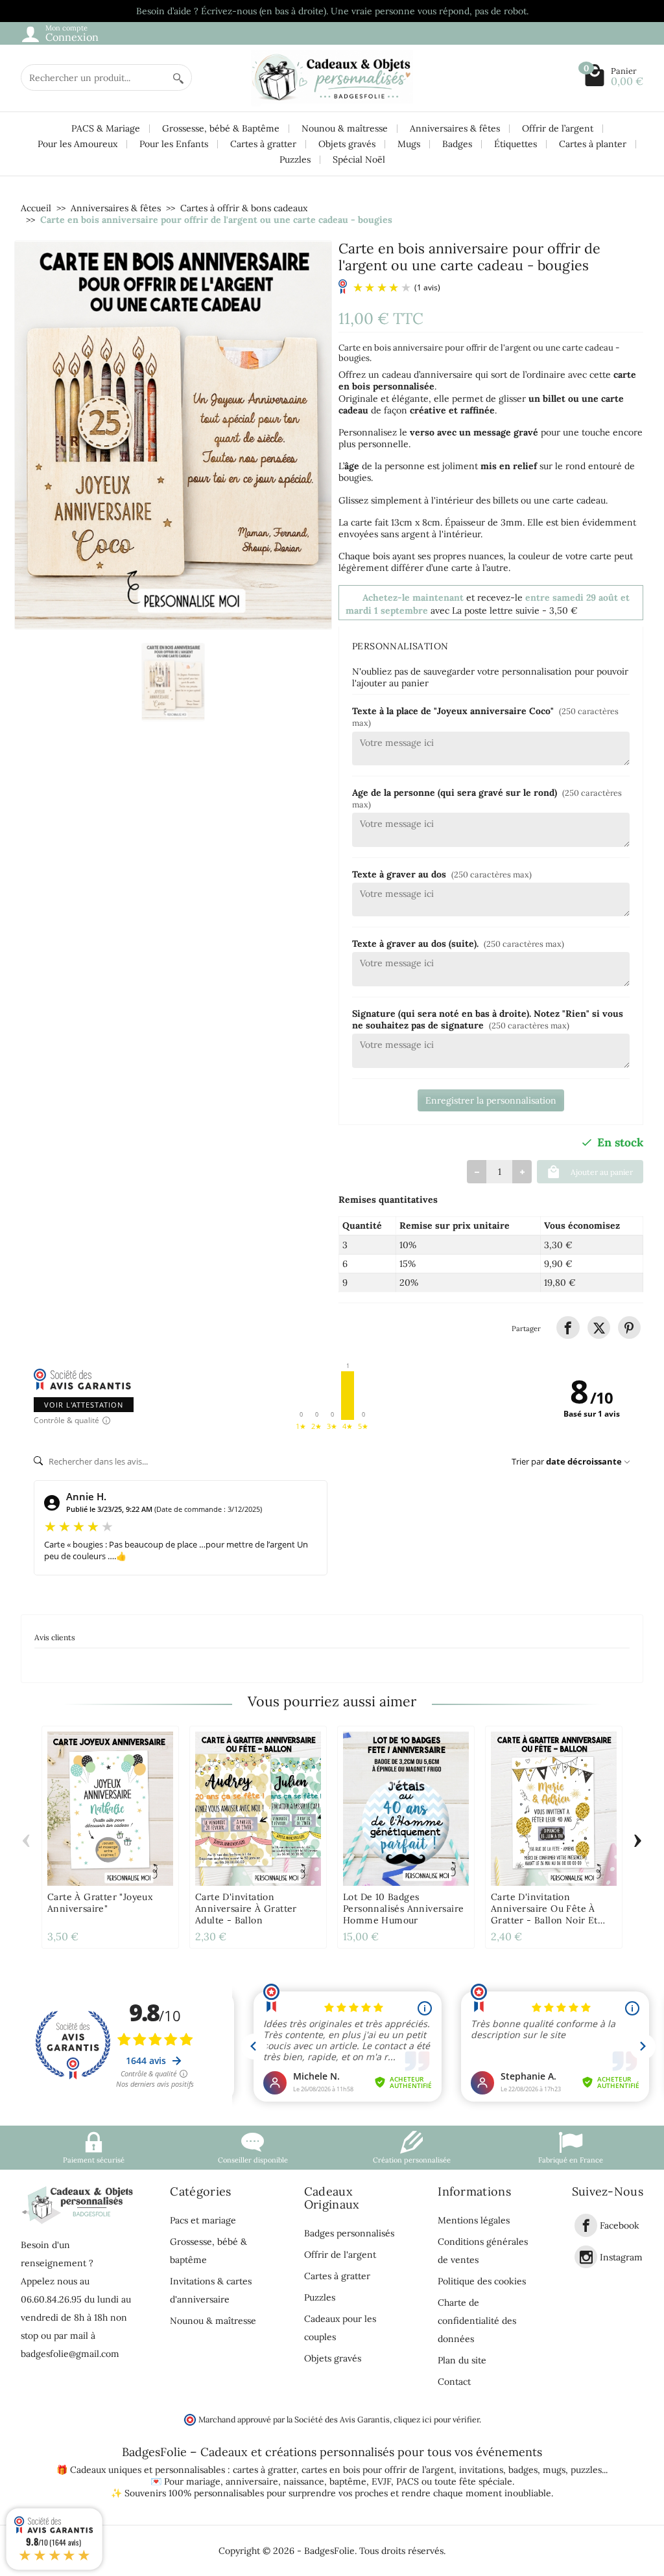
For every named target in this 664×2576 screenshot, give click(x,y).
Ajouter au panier (602, 1172)
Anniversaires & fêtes (455, 128)
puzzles (586, 2470)
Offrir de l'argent (340, 2255)
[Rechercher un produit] (178, 77)
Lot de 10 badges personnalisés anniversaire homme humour (403, 1909)
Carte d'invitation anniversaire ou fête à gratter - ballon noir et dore (544, 1914)
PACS (408, 2481)
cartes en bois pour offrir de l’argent (378, 2470)
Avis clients (55, 1637)
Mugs (409, 144)
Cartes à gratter (263, 144)
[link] (568, 1328)
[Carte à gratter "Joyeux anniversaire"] (110, 1809)
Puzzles (295, 159)
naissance (304, 2481)
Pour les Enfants (174, 144)
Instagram (621, 2257)
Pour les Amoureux (77, 144)
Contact (454, 2382)
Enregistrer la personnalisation (491, 1100)
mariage (203, 2481)
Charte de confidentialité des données (477, 2321)
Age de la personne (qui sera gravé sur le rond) (487, 798)
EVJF (381, 2481)
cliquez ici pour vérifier (436, 2419)
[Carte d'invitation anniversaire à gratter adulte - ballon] (258, 1809)
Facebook (620, 2226)
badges (523, 2470)
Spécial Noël (359, 159)
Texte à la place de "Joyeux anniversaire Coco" (485, 716)
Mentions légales (474, 2220)
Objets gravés (347, 144)
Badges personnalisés (349, 2233)
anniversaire (252, 2481)
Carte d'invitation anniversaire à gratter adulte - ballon (246, 1909)
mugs (554, 2470)
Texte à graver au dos (442, 874)
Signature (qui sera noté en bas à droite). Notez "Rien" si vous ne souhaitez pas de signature (488, 1019)
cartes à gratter (265, 2470)
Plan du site (462, 2360)
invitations (481, 2470)
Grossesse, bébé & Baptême (221, 128)
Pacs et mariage (203, 2220)
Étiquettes (516, 144)
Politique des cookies (482, 2281)
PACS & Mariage (106, 128)
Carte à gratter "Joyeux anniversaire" (100, 1903)
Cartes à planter (593, 144)
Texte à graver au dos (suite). (458, 944)
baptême (348, 2481)
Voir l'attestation (84, 1405)
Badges (457, 144)
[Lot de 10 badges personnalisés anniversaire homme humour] (406, 1809)
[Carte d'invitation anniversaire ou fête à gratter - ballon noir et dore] (554, 1809)
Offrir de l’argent (558, 128)
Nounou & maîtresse (345, 128)
